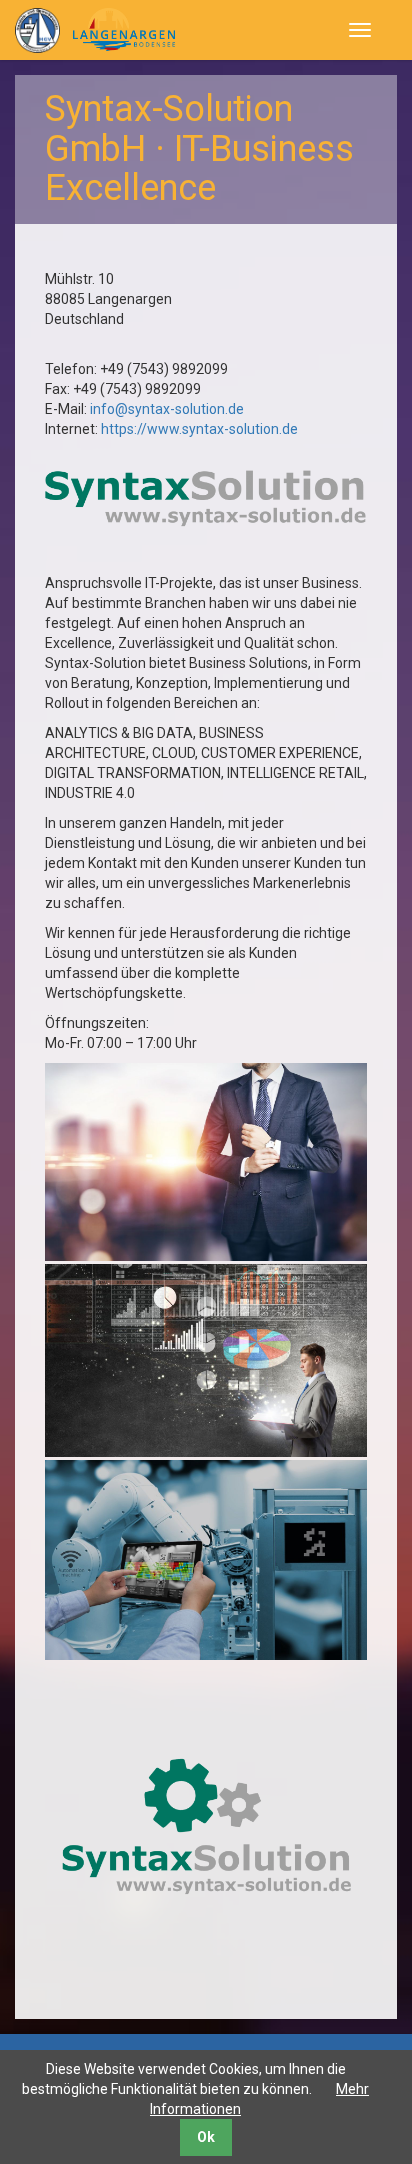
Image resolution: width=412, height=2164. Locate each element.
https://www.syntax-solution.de (199, 429)
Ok (206, 2137)
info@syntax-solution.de (167, 409)
